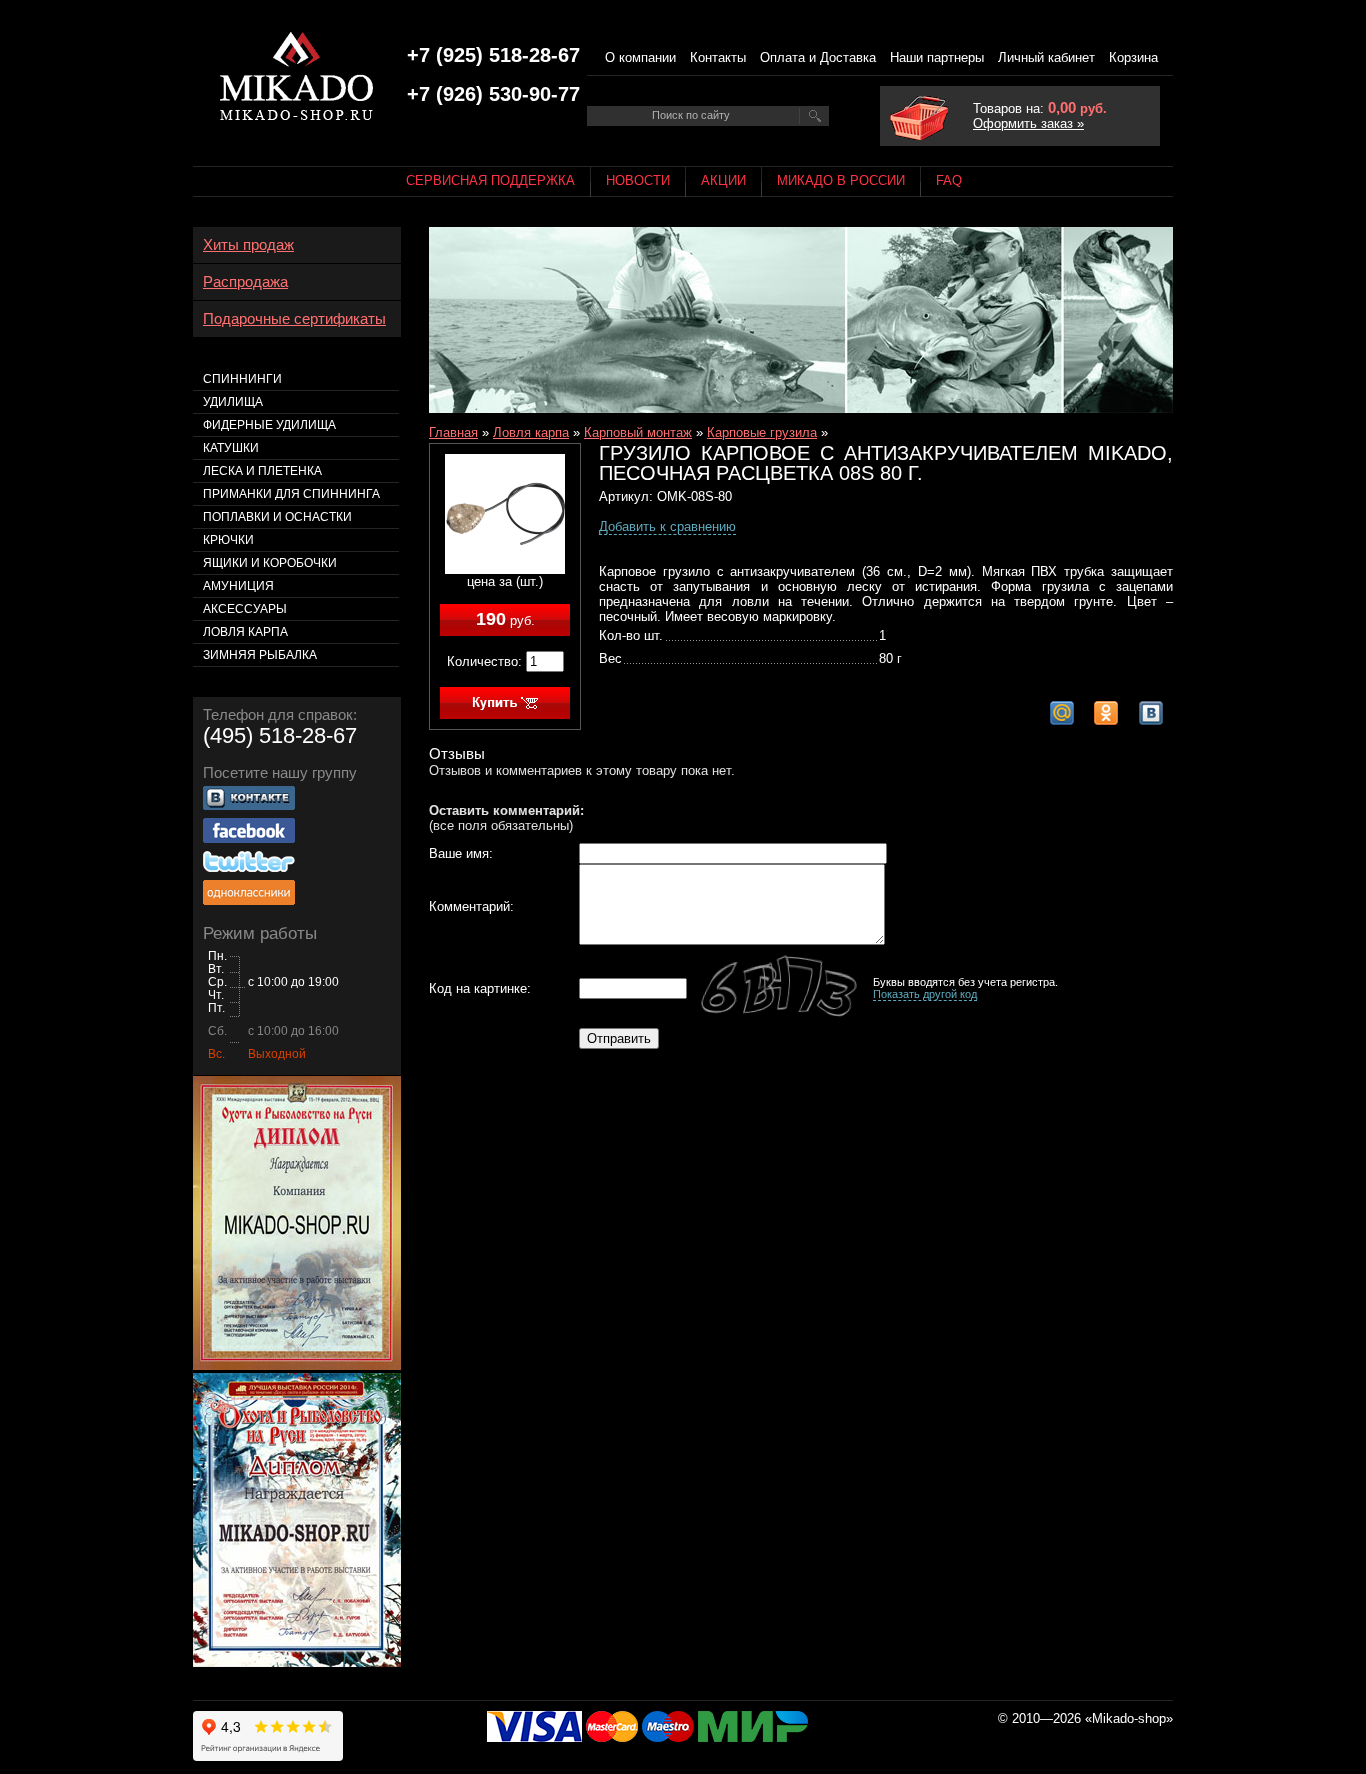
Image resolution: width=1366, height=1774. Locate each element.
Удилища (233, 402)
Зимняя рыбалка (260, 655)
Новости (638, 180)
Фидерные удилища (269, 425)
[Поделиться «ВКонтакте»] (1151, 713)
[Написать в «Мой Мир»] (1062, 713)
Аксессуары (245, 609)
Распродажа (245, 282)
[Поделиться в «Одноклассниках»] (1106, 713)
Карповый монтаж (638, 432)
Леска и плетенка (262, 471)
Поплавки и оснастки (277, 517)
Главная (453, 432)
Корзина (1133, 57)
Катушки (231, 448)
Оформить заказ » (1028, 123)
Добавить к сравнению (667, 526)
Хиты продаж (248, 245)
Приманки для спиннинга (291, 494)
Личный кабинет (1046, 57)
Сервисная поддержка (490, 180)
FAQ (949, 180)
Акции (723, 180)
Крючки (228, 540)
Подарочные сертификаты (294, 319)
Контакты (718, 57)
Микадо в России (841, 180)
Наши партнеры (937, 57)
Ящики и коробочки (270, 563)
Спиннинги (242, 379)
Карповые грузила (762, 432)
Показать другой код (925, 994)
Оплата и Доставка (818, 57)
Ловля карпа (531, 432)
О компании (640, 57)
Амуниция (238, 586)
